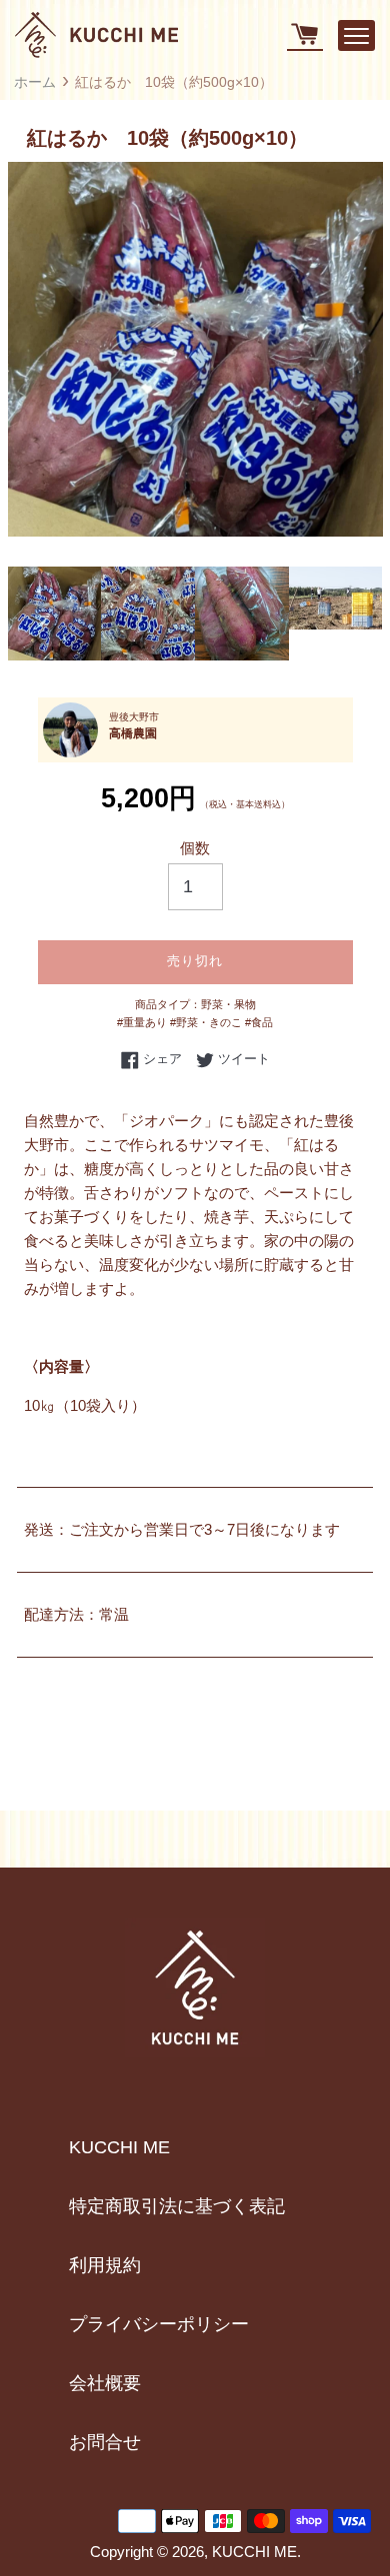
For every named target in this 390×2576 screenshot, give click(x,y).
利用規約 (105, 2265)
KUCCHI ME (119, 2147)
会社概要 (105, 2383)
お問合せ (105, 2442)
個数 (195, 848)
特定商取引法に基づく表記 (177, 2206)
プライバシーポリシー (159, 2324)
